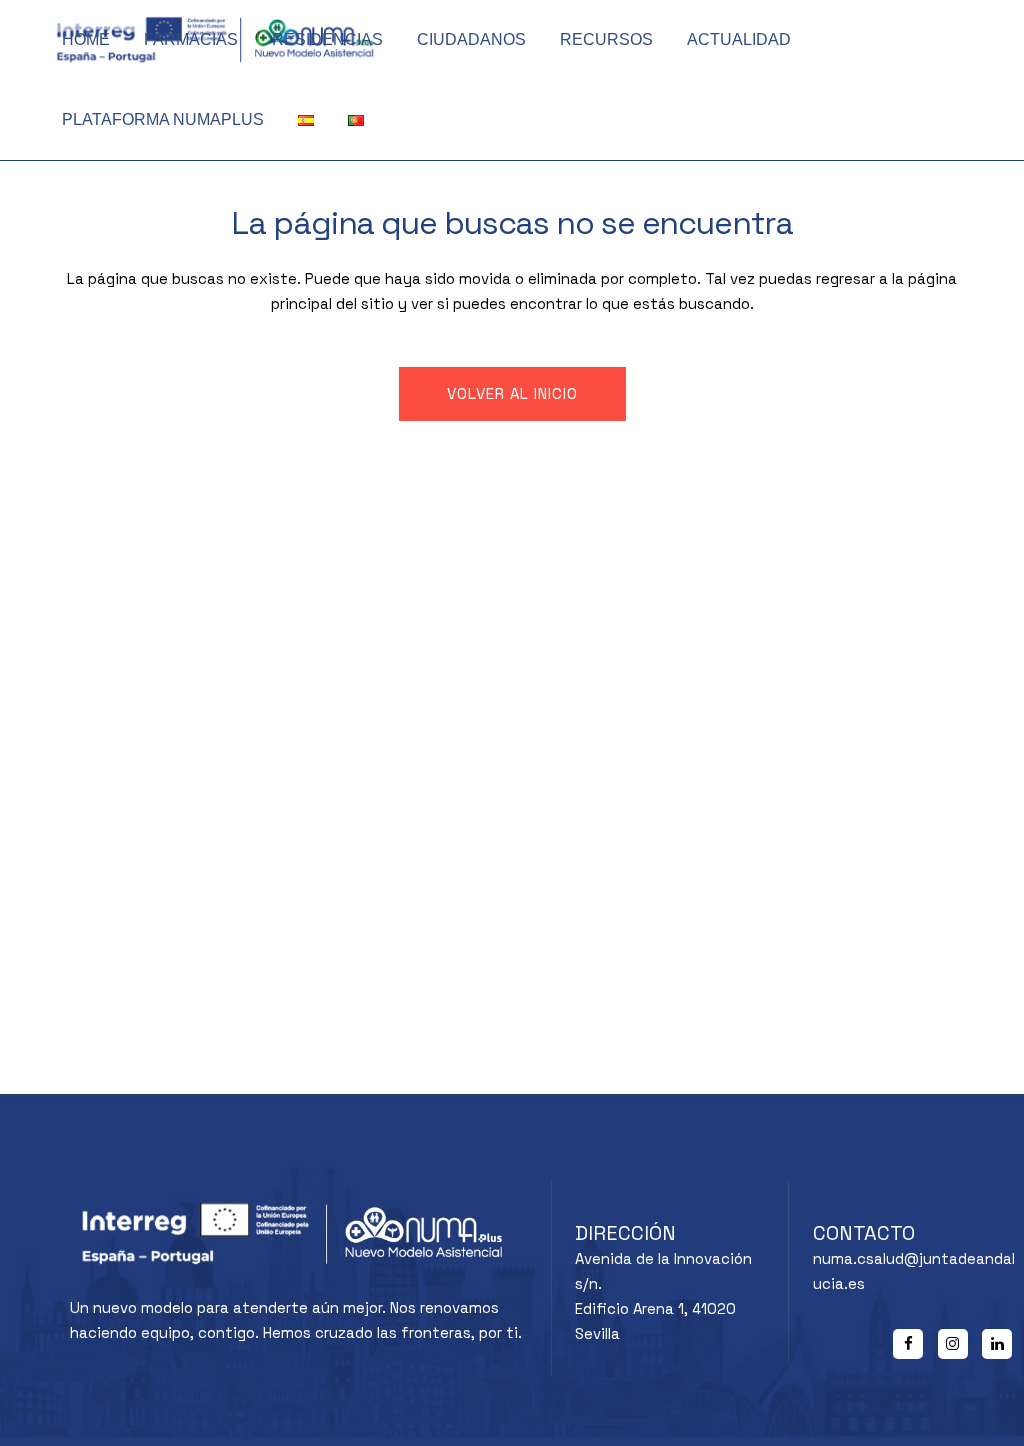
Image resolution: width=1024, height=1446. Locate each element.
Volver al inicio (512, 393)
